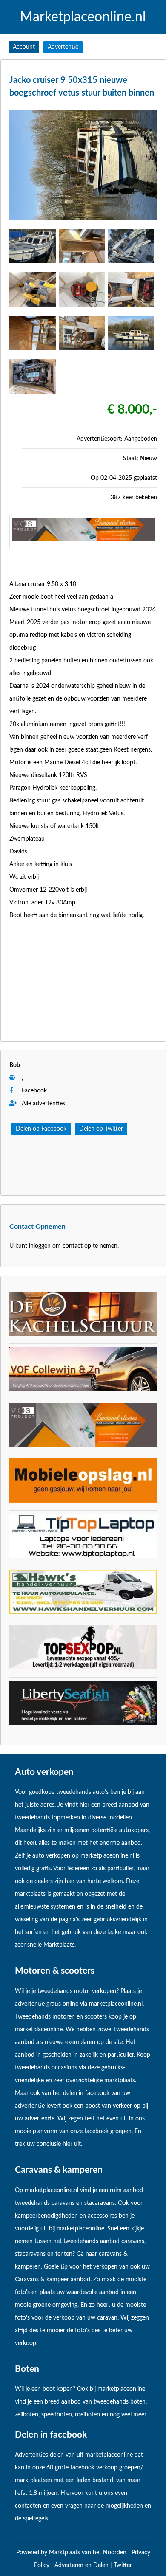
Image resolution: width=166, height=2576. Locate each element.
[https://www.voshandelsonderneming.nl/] (83, 539)
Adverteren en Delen (82, 2565)
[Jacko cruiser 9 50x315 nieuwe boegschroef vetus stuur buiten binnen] (83, 222)
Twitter (123, 2565)
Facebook (34, 1091)
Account (24, 47)
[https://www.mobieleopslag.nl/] (83, 1501)
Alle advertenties (43, 1104)
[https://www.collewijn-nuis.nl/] (83, 1390)
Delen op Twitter (101, 1129)
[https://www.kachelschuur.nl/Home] (83, 1334)
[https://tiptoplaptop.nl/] (83, 1557)
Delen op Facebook (41, 1129)
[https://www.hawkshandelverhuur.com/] (83, 1612)
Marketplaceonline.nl (83, 17)
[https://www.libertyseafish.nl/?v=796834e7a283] (83, 1723)
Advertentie (63, 47)
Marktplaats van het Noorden (89, 2553)
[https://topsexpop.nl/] (83, 1668)
